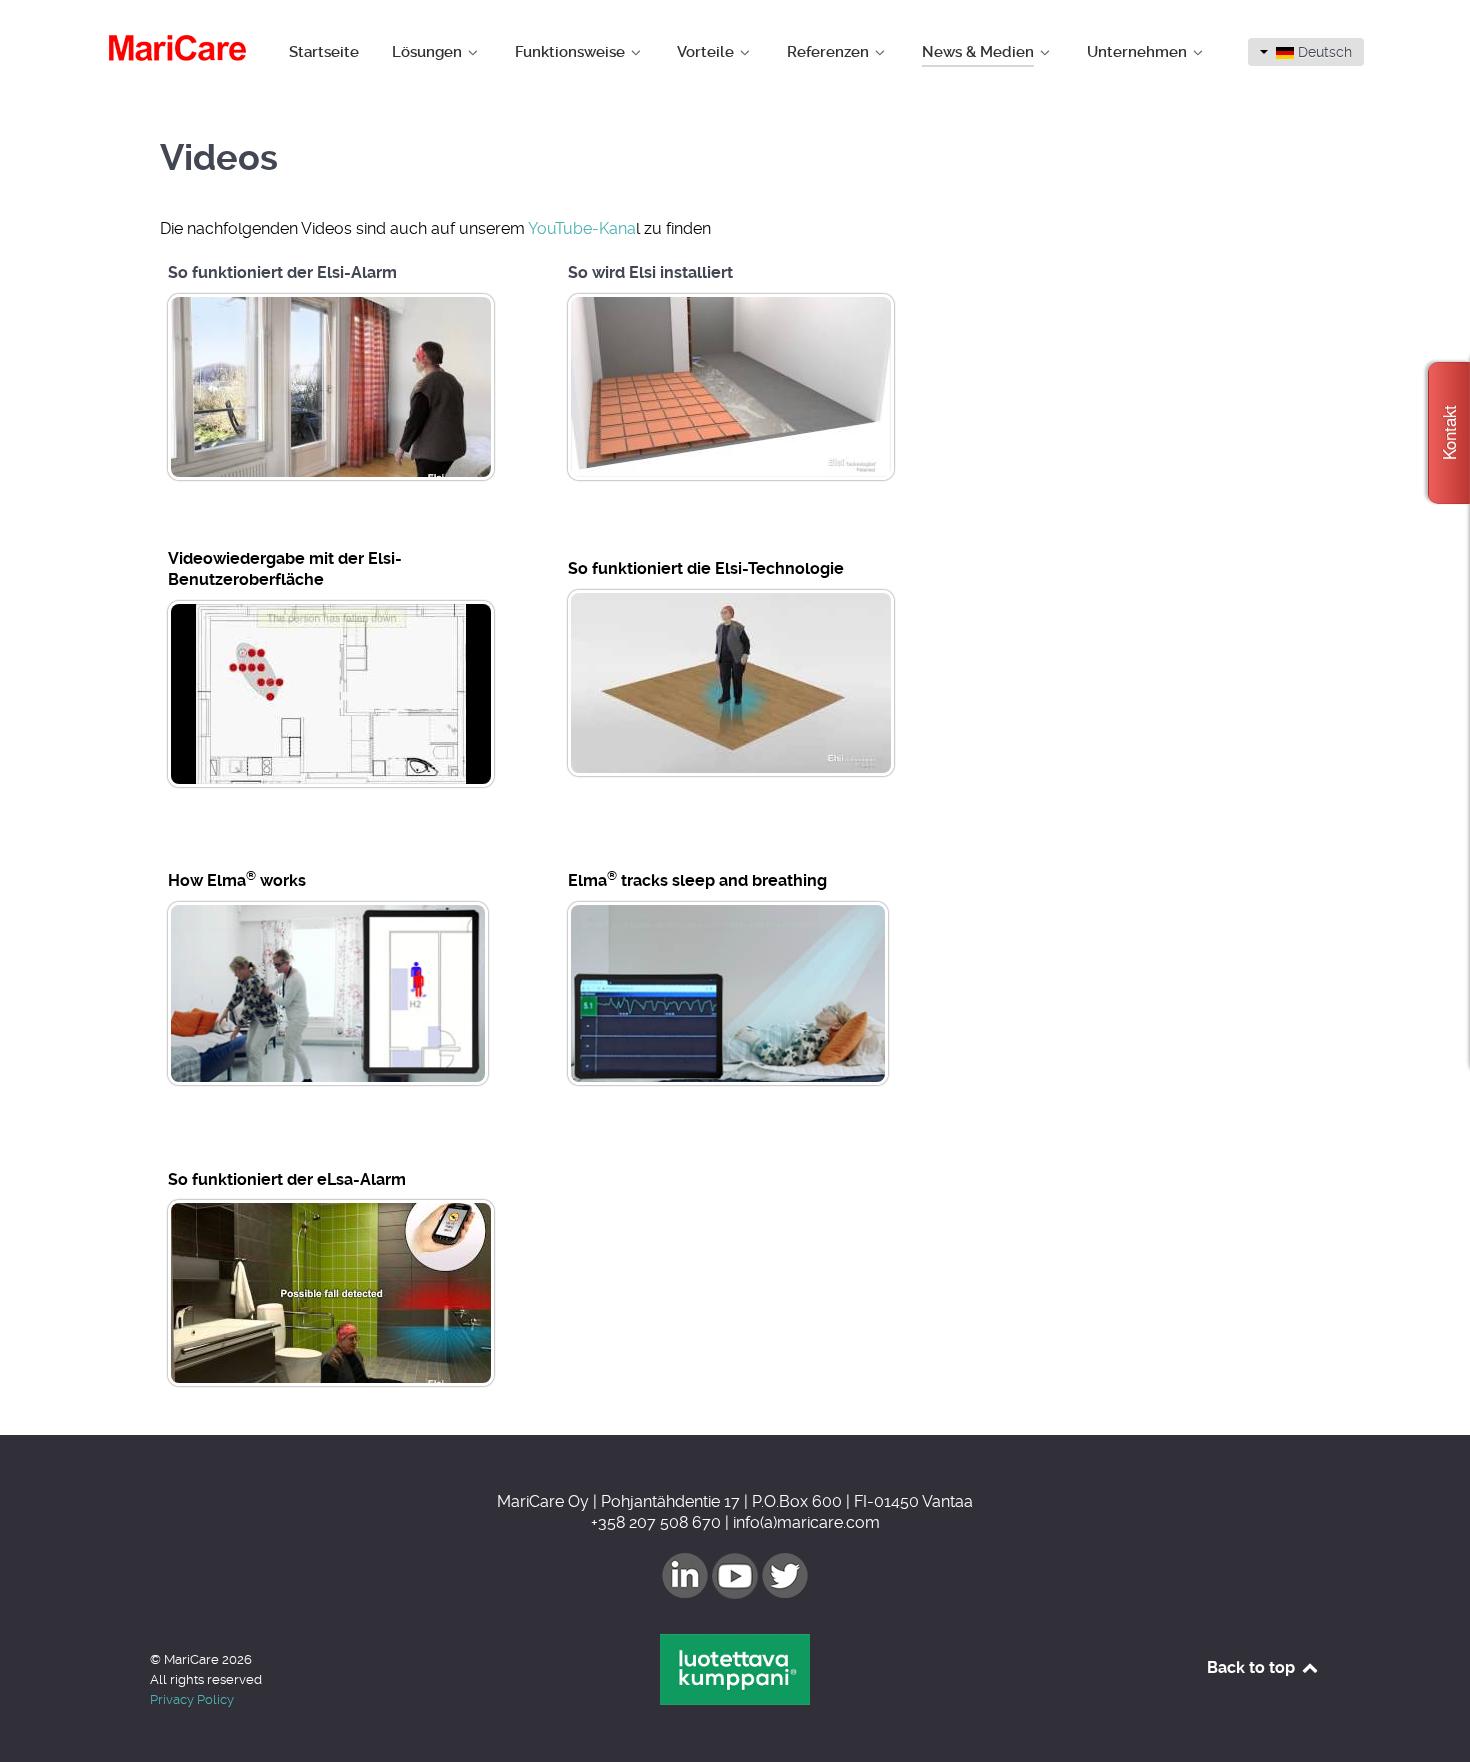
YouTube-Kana (582, 228)
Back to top (1253, 1667)
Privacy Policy (192, 1699)
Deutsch (1323, 52)
